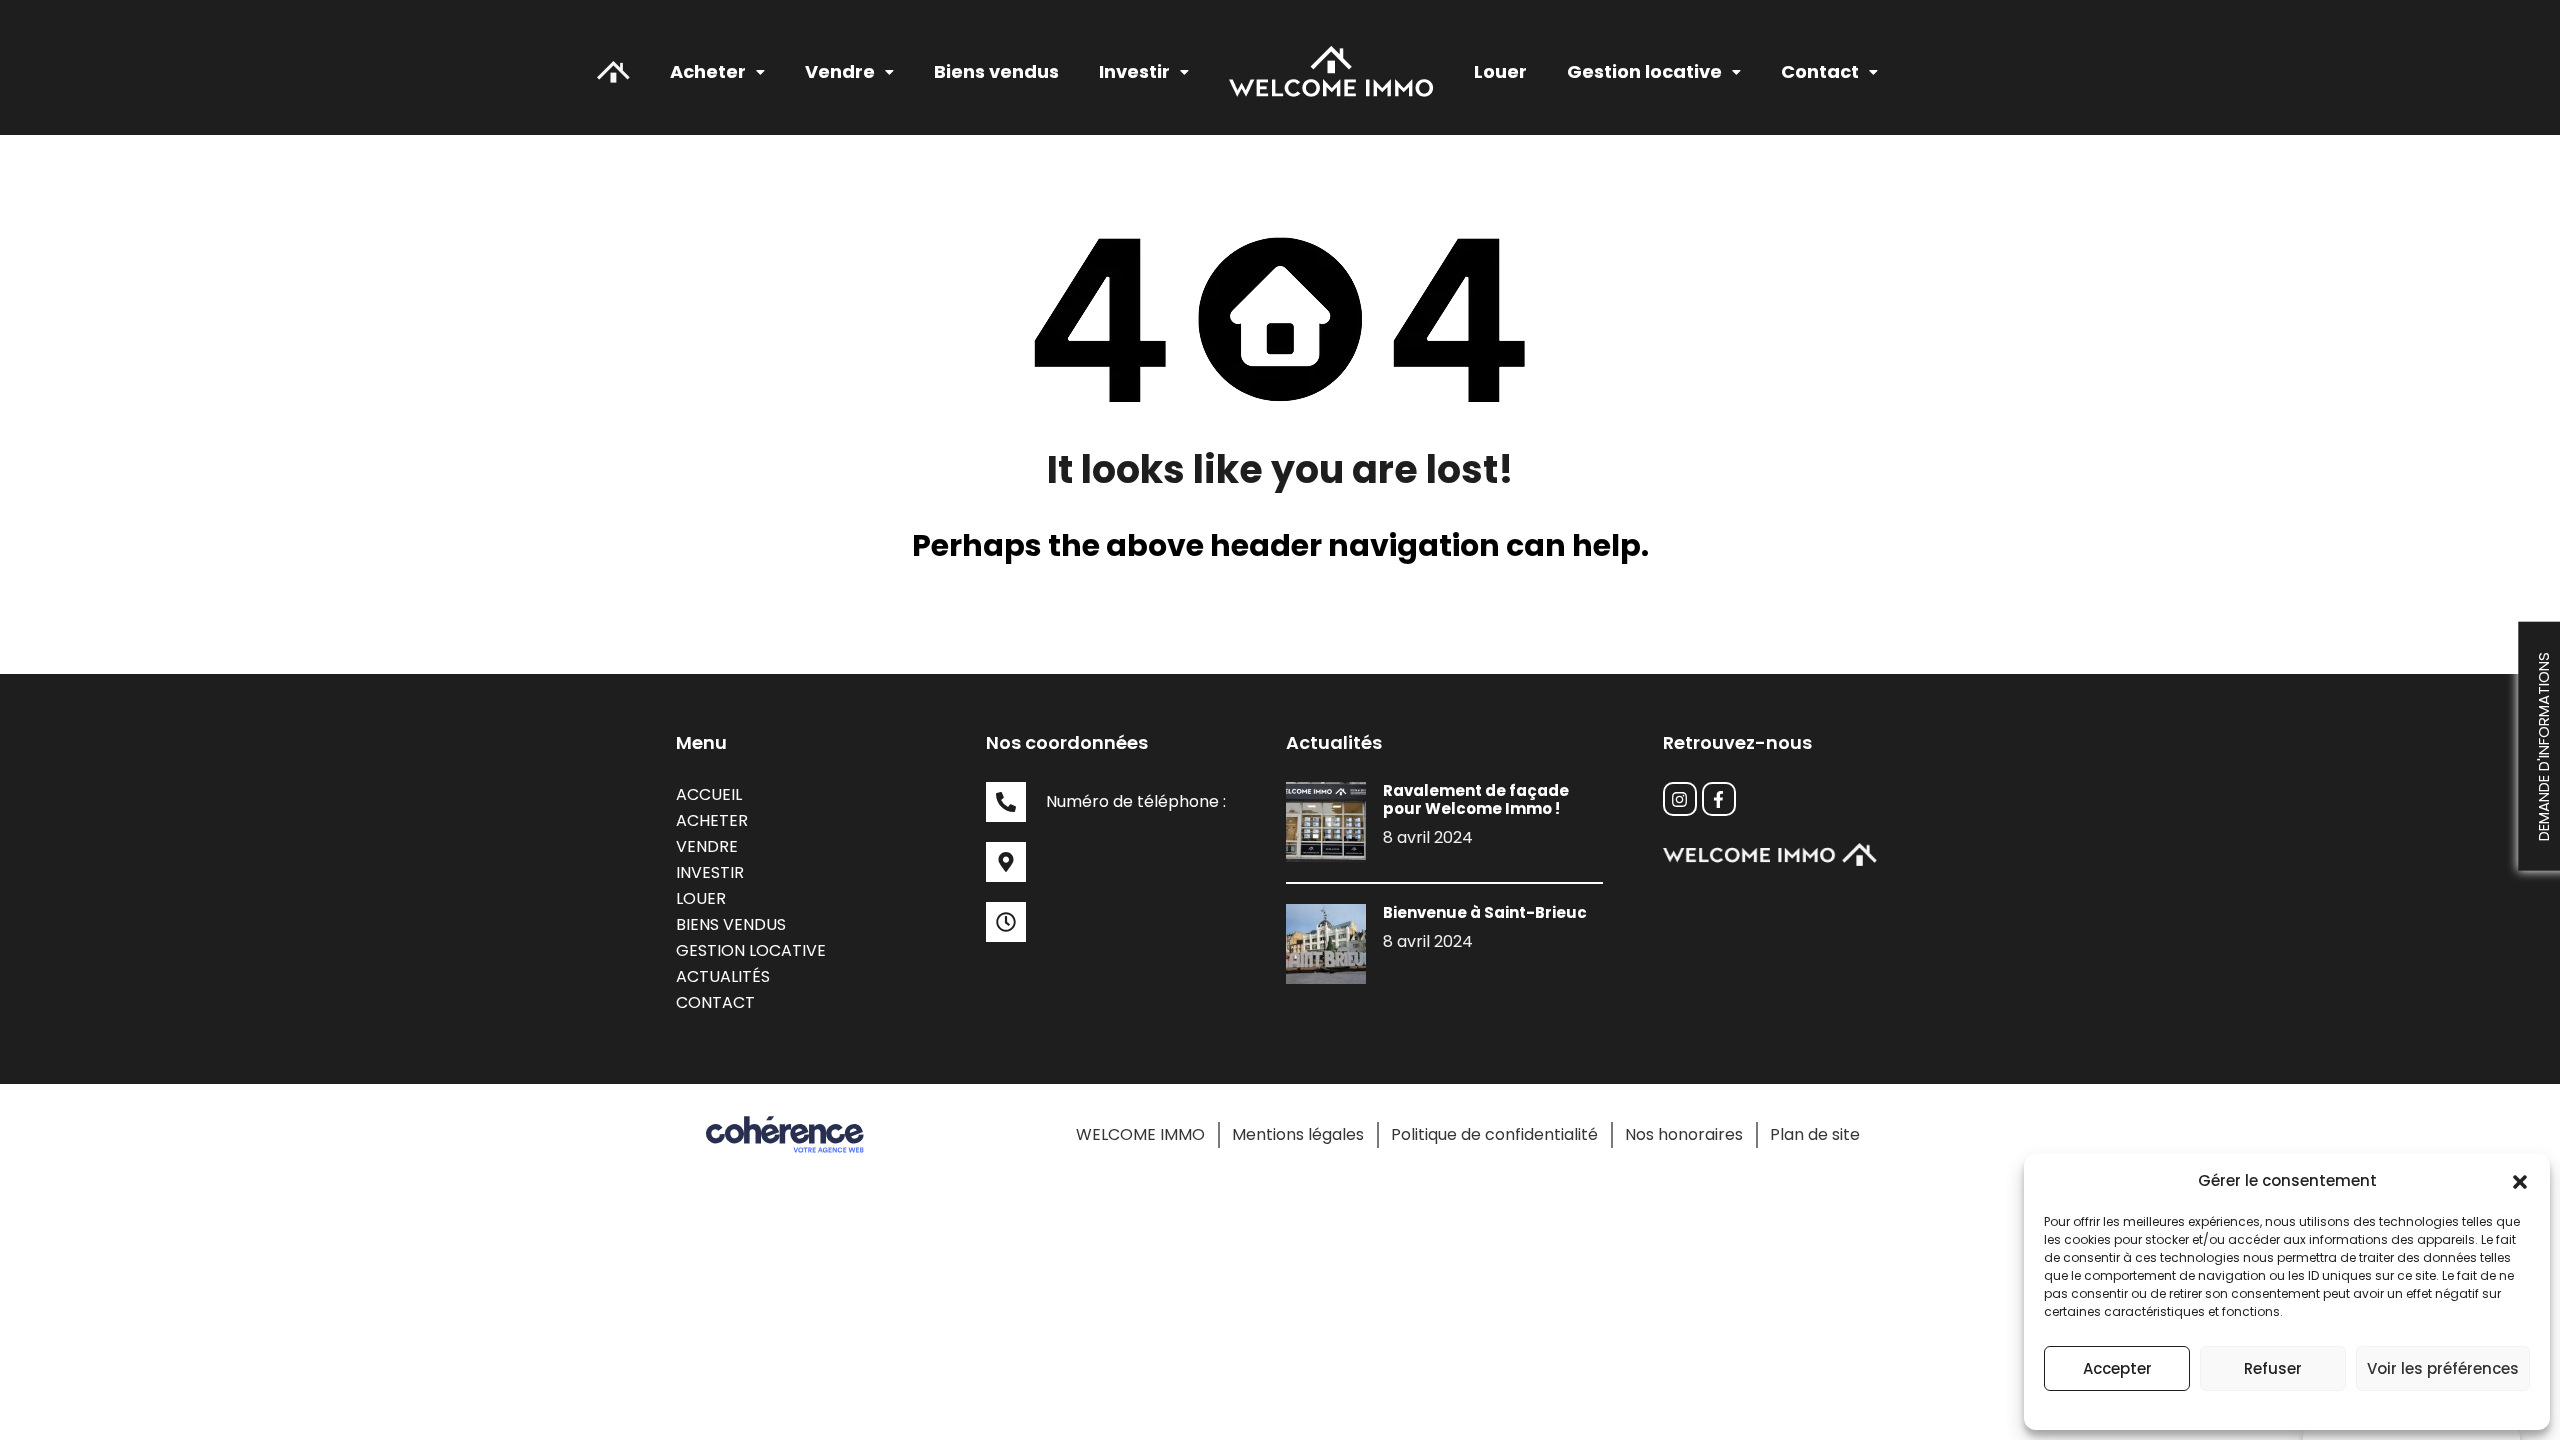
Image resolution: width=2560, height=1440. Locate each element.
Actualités (723, 976)
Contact (1820, 71)
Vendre (707, 846)
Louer (1500, 71)
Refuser (2273, 1368)
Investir (710, 872)
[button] (2520, 1181)
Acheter (708, 71)
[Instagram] (1680, 799)
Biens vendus (996, 71)
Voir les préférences (2443, 1368)
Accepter (2117, 1368)
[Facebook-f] (1719, 799)
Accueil (709, 794)
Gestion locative (751, 950)
